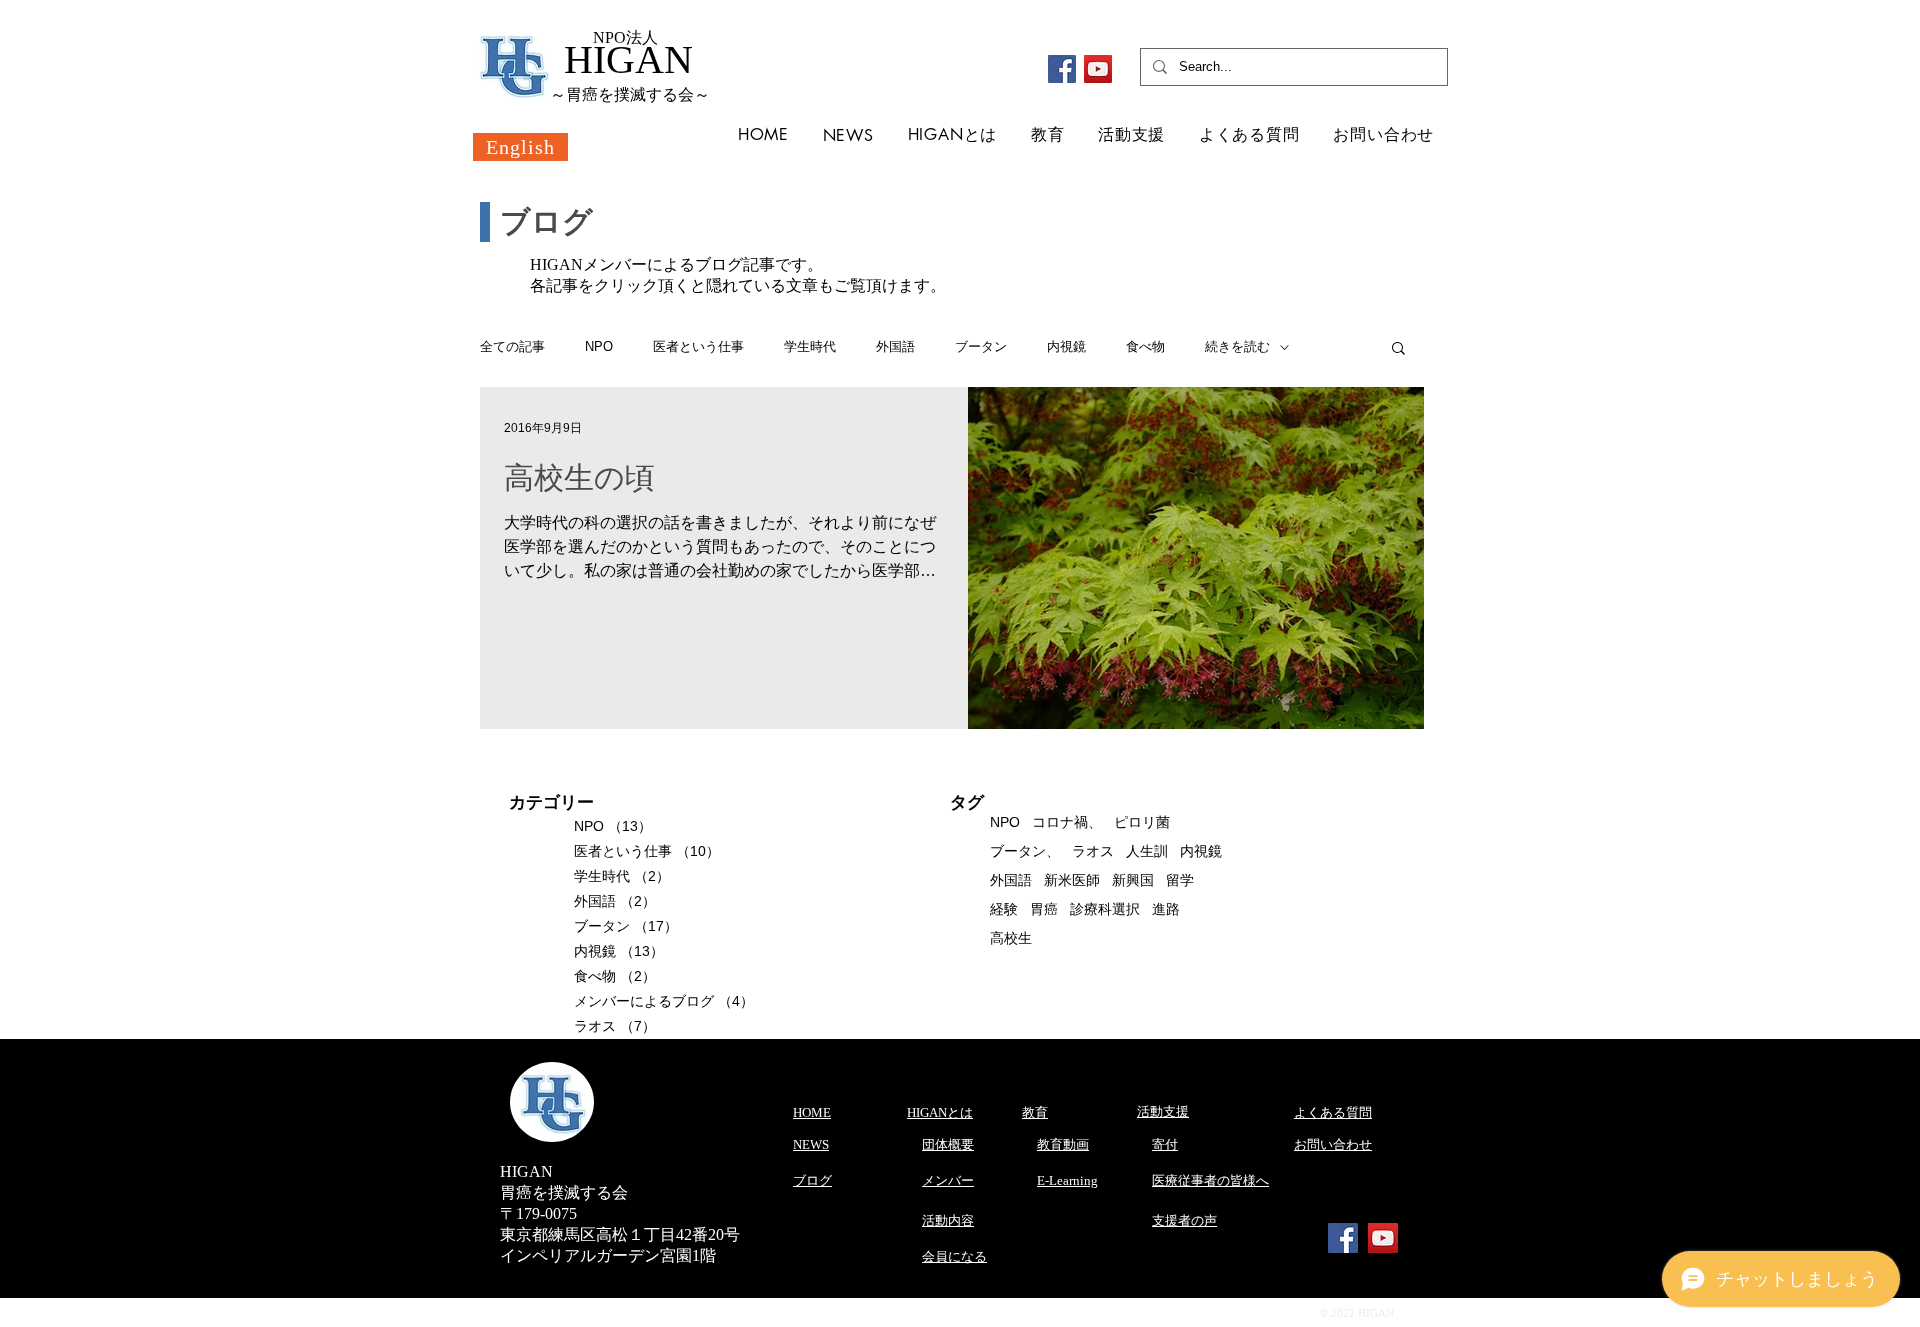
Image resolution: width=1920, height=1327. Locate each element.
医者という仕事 (698, 346)
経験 (1004, 909)
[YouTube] (1098, 69)
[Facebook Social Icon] (1343, 1238)
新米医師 (1072, 880)
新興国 (1133, 880)
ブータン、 (1025, 851)
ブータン (981, 346)
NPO (599, 346)
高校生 (1011, 938)
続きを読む (1237, 346)
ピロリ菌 (1142, 822)
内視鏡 (1066, 346)
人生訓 (1147, 851)
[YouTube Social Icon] (1383, 1238)
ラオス (1093, 851)
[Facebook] (1062, 69)
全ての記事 (512, 346)
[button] (1398, 349)
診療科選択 (1105, 909)
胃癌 (1044, 909)
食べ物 (1145, 346)
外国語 (895, 346)
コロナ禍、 (1067, 822)
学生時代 (810, 346)
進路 (1166, 909)
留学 (1180, 880)
